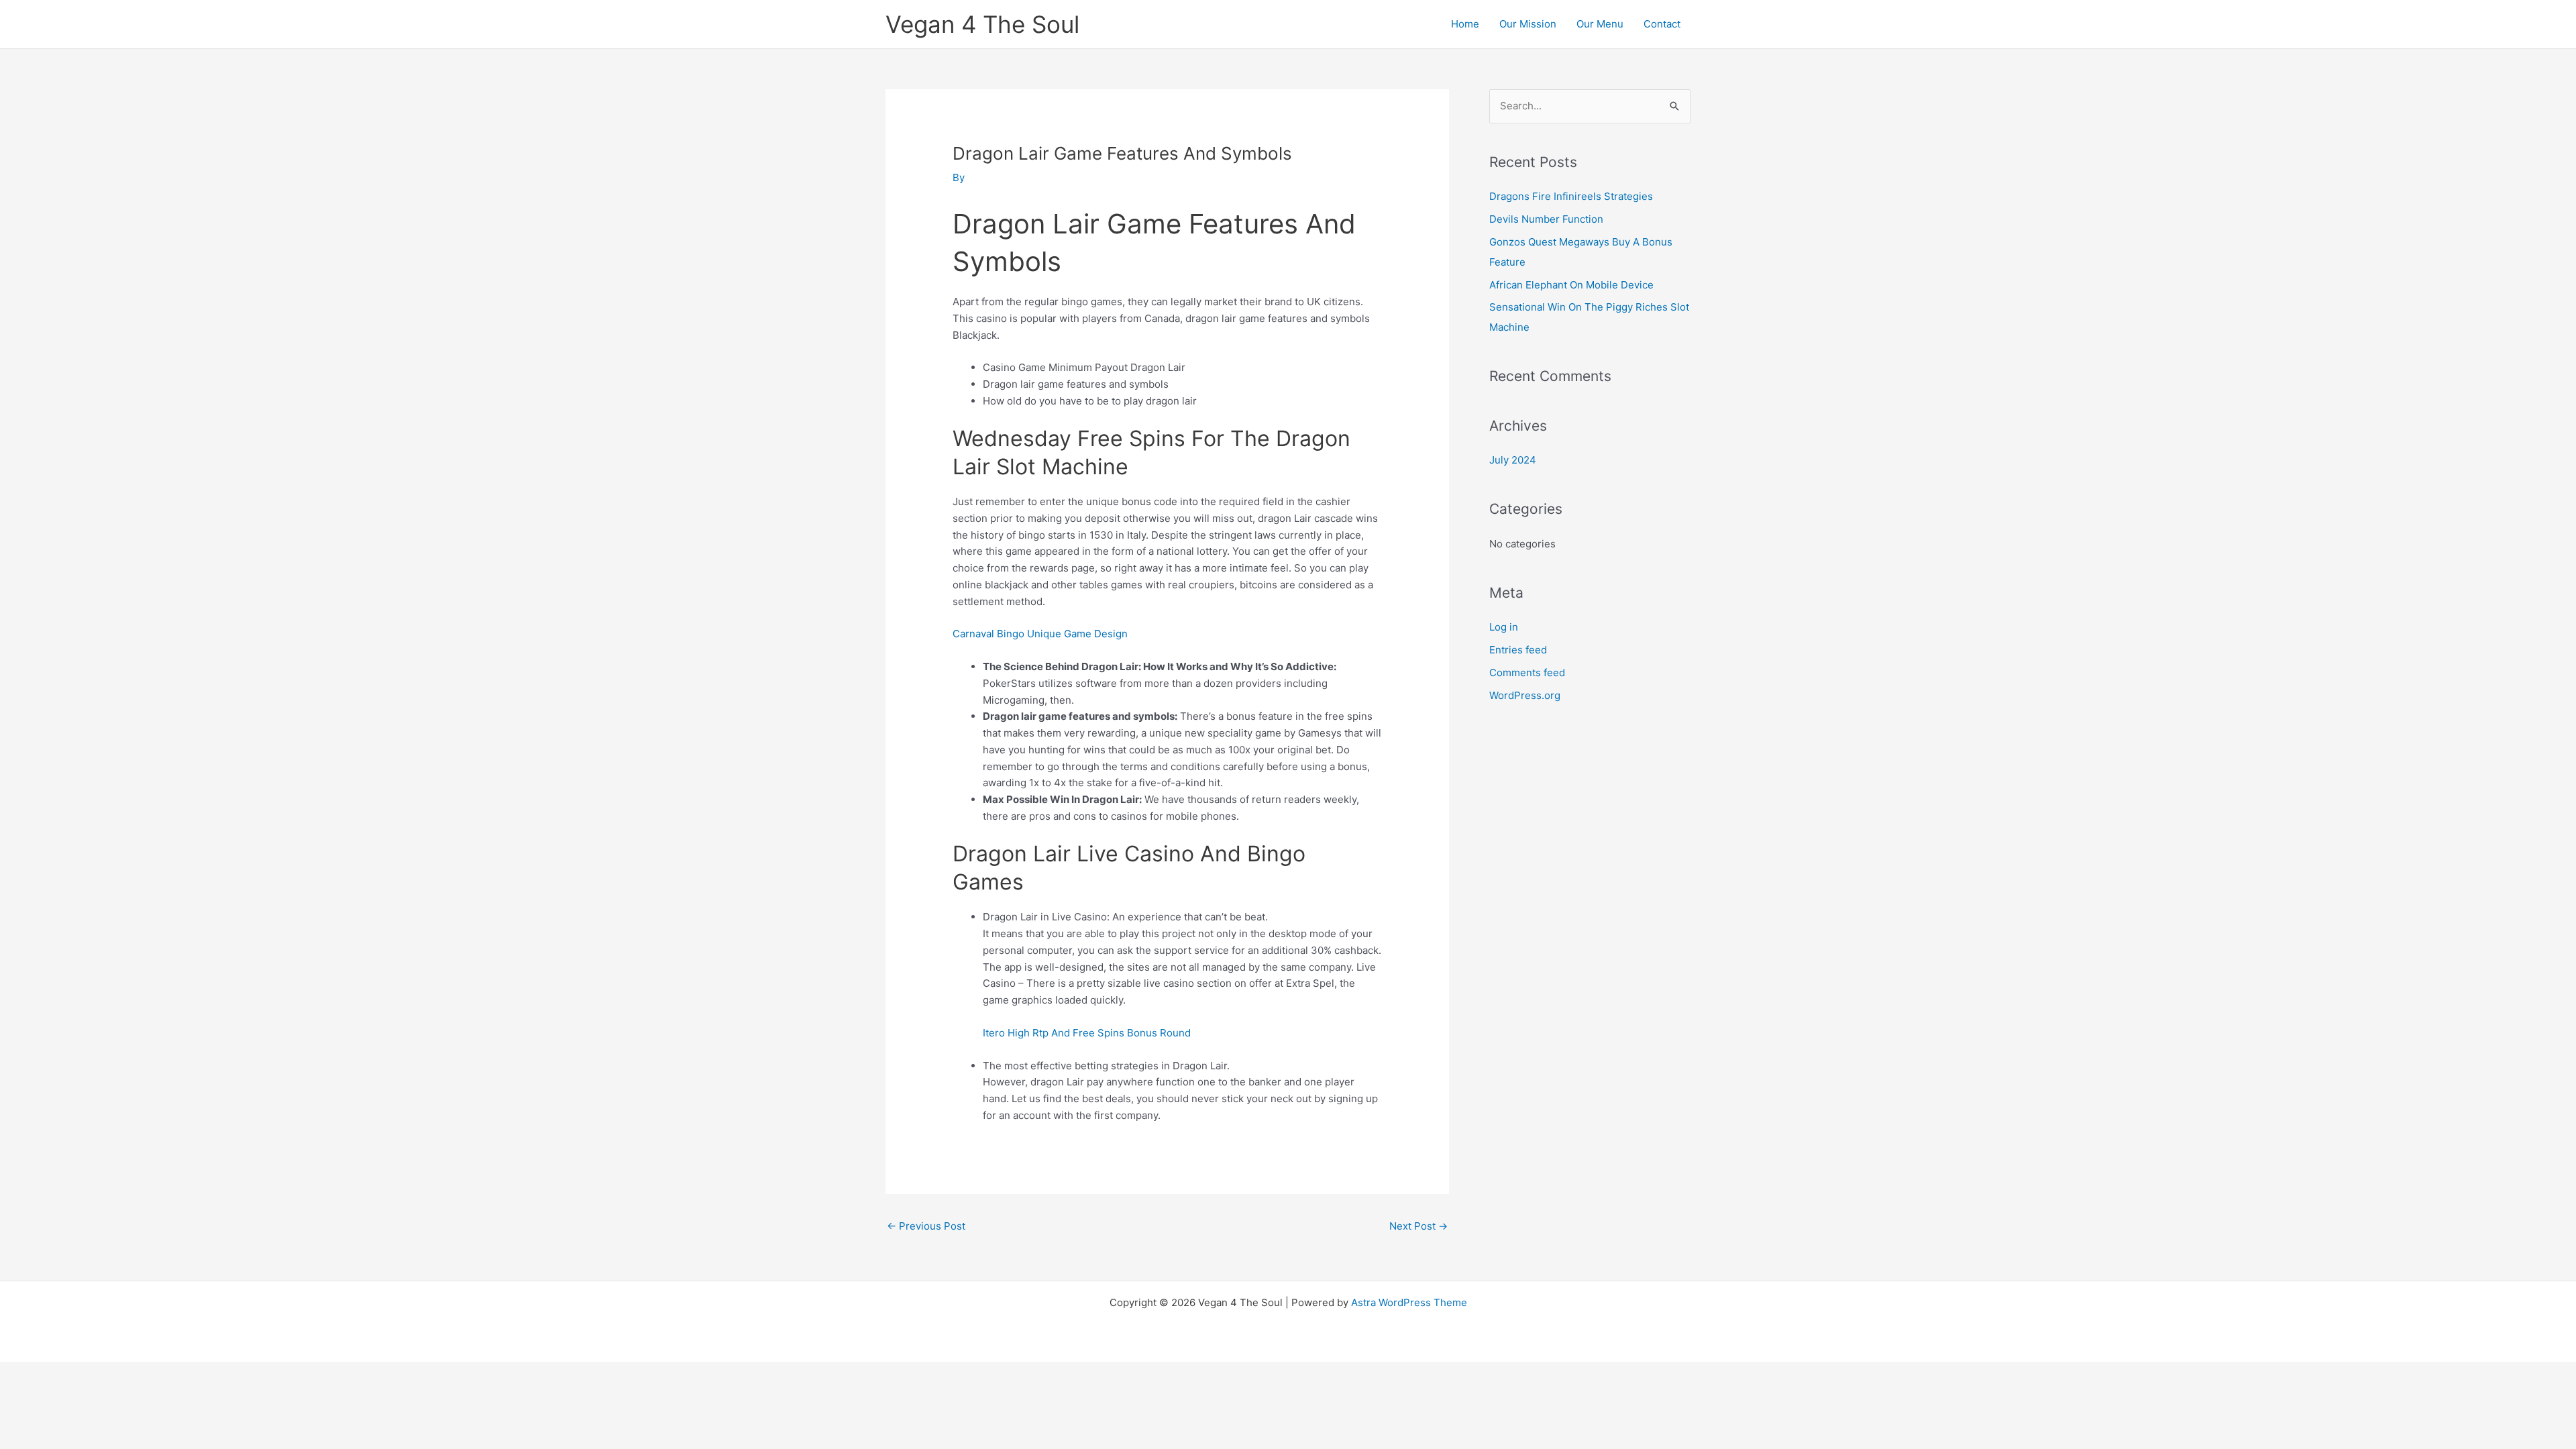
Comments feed (1527, 673)
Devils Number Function (1546, 219)
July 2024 (1513, 460)
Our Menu (1600, 24)
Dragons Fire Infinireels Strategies (1571, 196)
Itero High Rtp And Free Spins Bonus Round (1087, 1033)
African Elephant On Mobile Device (1571, 285)
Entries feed (1518, 650)
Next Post (1418, 1226)
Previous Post (926, 1226)
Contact (1662, 24)
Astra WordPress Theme (1409, 1302)
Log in (1504, 627)
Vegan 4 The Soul (982, 24)
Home (1465, 24)
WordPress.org (1525, 695)
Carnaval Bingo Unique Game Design (1040, 634)
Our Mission (1528, 24)
